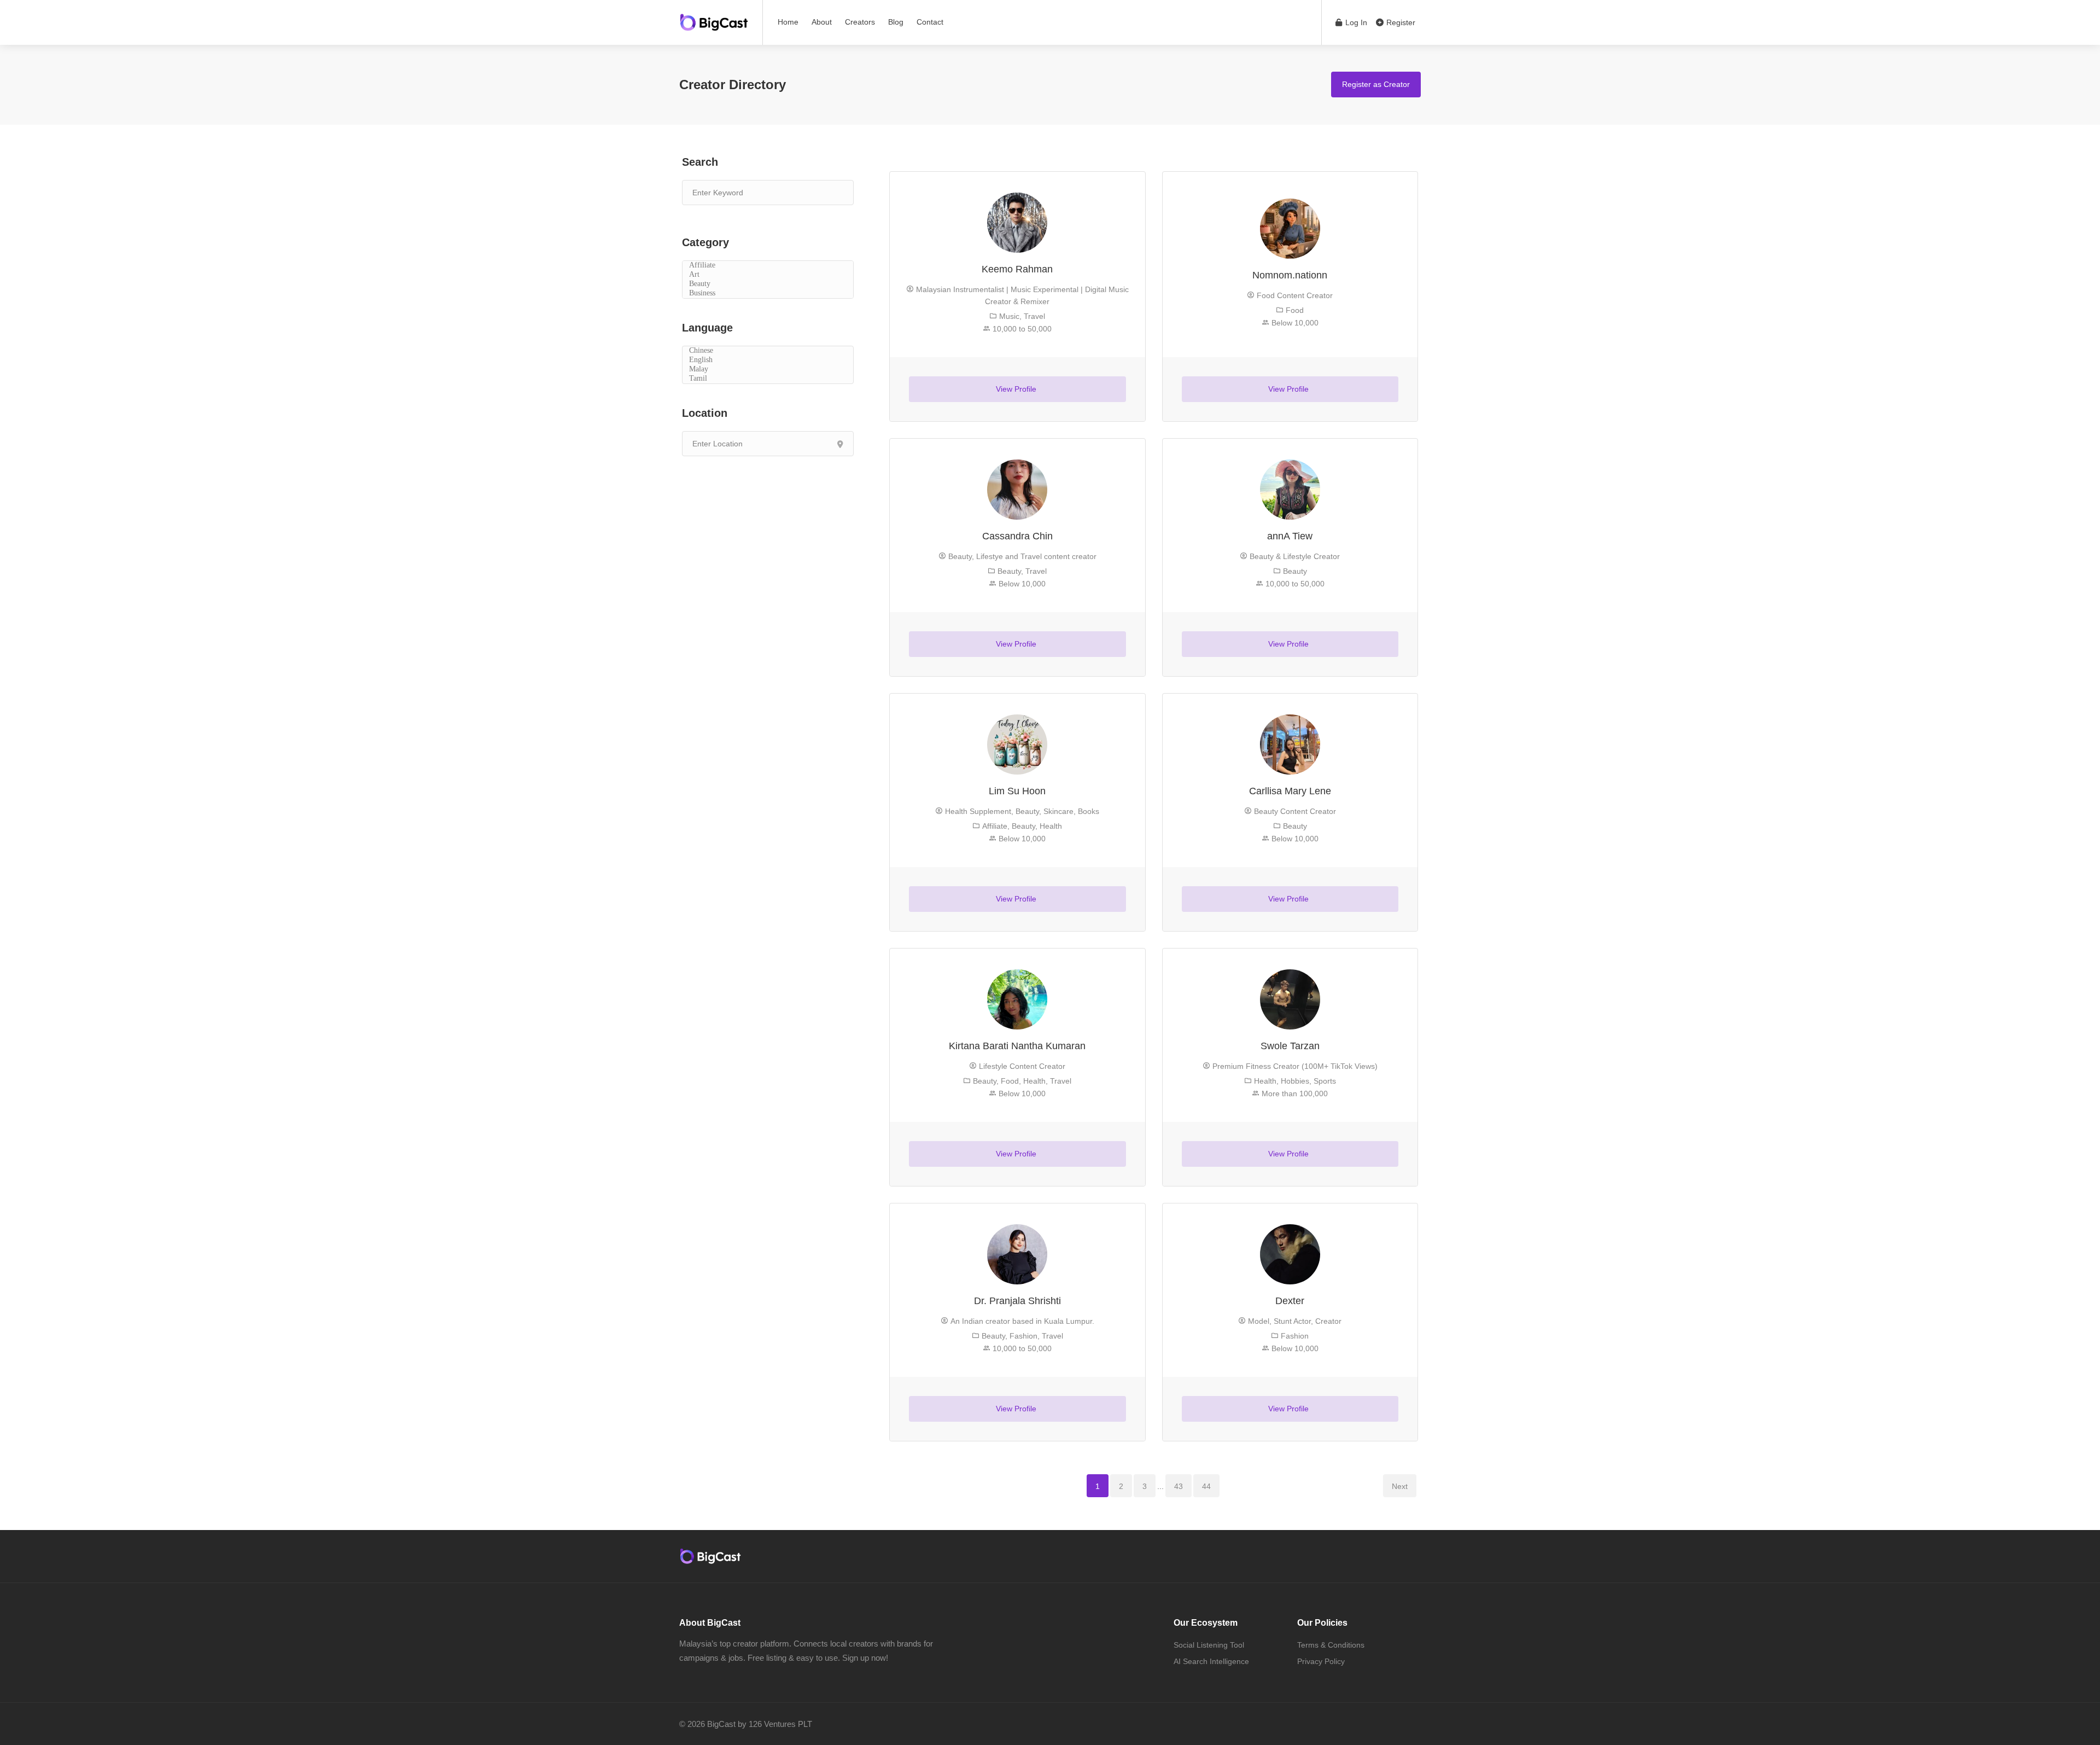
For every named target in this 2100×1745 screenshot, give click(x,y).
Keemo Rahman (1017, 269)
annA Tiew (1290, 536)
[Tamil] (768, 379)
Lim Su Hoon (1017, 791)
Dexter (1290, 1301)
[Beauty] (768, 284)
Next (1400, 1486)
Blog (896, 22)
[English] (768, 360)
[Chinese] (768, 351)
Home (788, 22)
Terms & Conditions (1331, 1645)
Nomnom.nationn (1290, 275)
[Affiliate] (768, 266)
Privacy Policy (1321, 1661)
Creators (860, 22)
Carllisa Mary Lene (1290, 791)
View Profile (1017, 389)
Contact (930, 22)
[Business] (768, 293)
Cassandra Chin (1017, 536)
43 (1179, 1486)
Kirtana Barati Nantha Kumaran (1017, 1046)
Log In (1355, 22)
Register (1400, 22)
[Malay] (768, 370)
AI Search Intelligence (1211, 1661)
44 (1206, 1486)
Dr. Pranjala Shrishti (1017, 1301)
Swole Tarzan (1290, 1046)
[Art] (768, 275)
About (822, 22)
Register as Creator (1376, 84)
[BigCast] (714, 19)
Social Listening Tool (1209, 1645)
